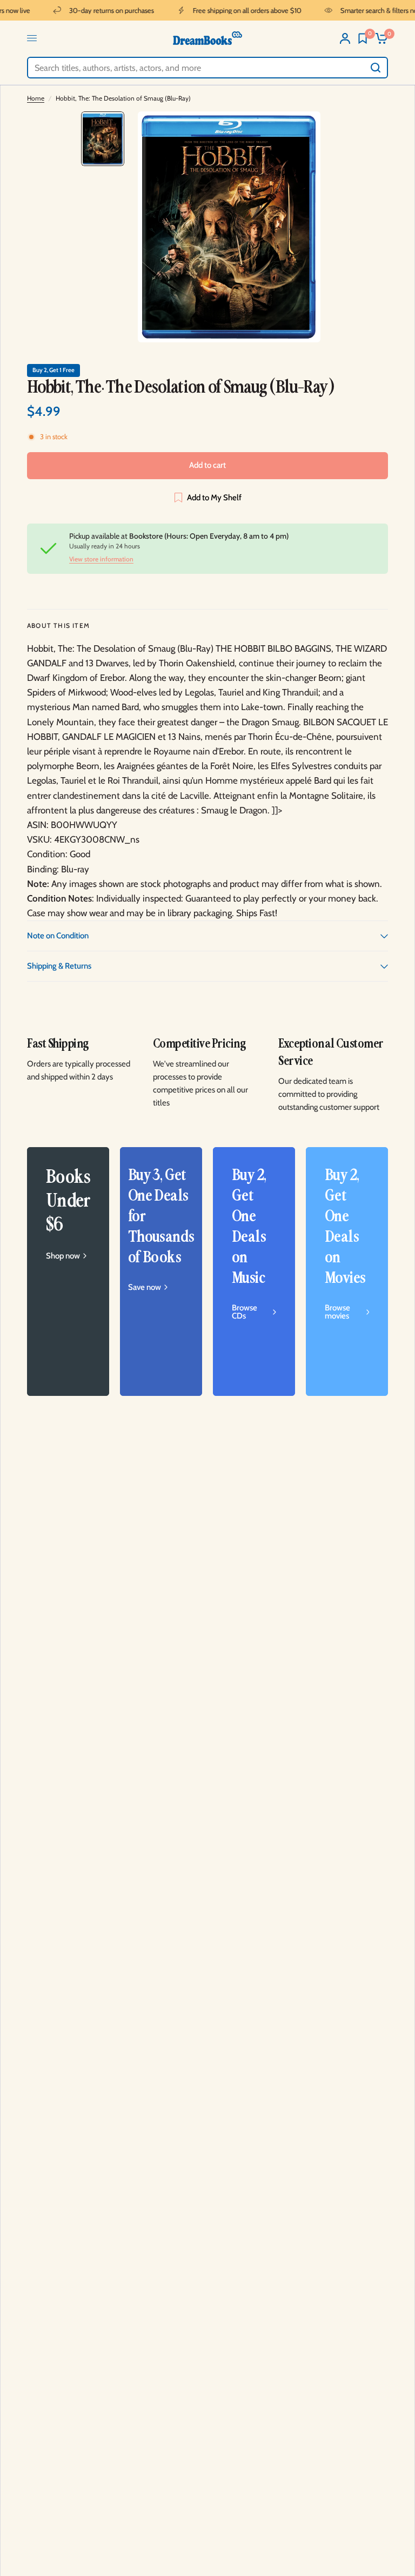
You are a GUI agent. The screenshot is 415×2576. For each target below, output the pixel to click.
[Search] (376, 68)
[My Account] (345, 38)
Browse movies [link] (337, 1312)
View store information (101, 559)
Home (36, 98)
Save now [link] (145, 1287)
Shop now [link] (63, 1256)
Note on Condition (58, 936)
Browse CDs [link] (245, 1312)
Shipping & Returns (59, 966)
